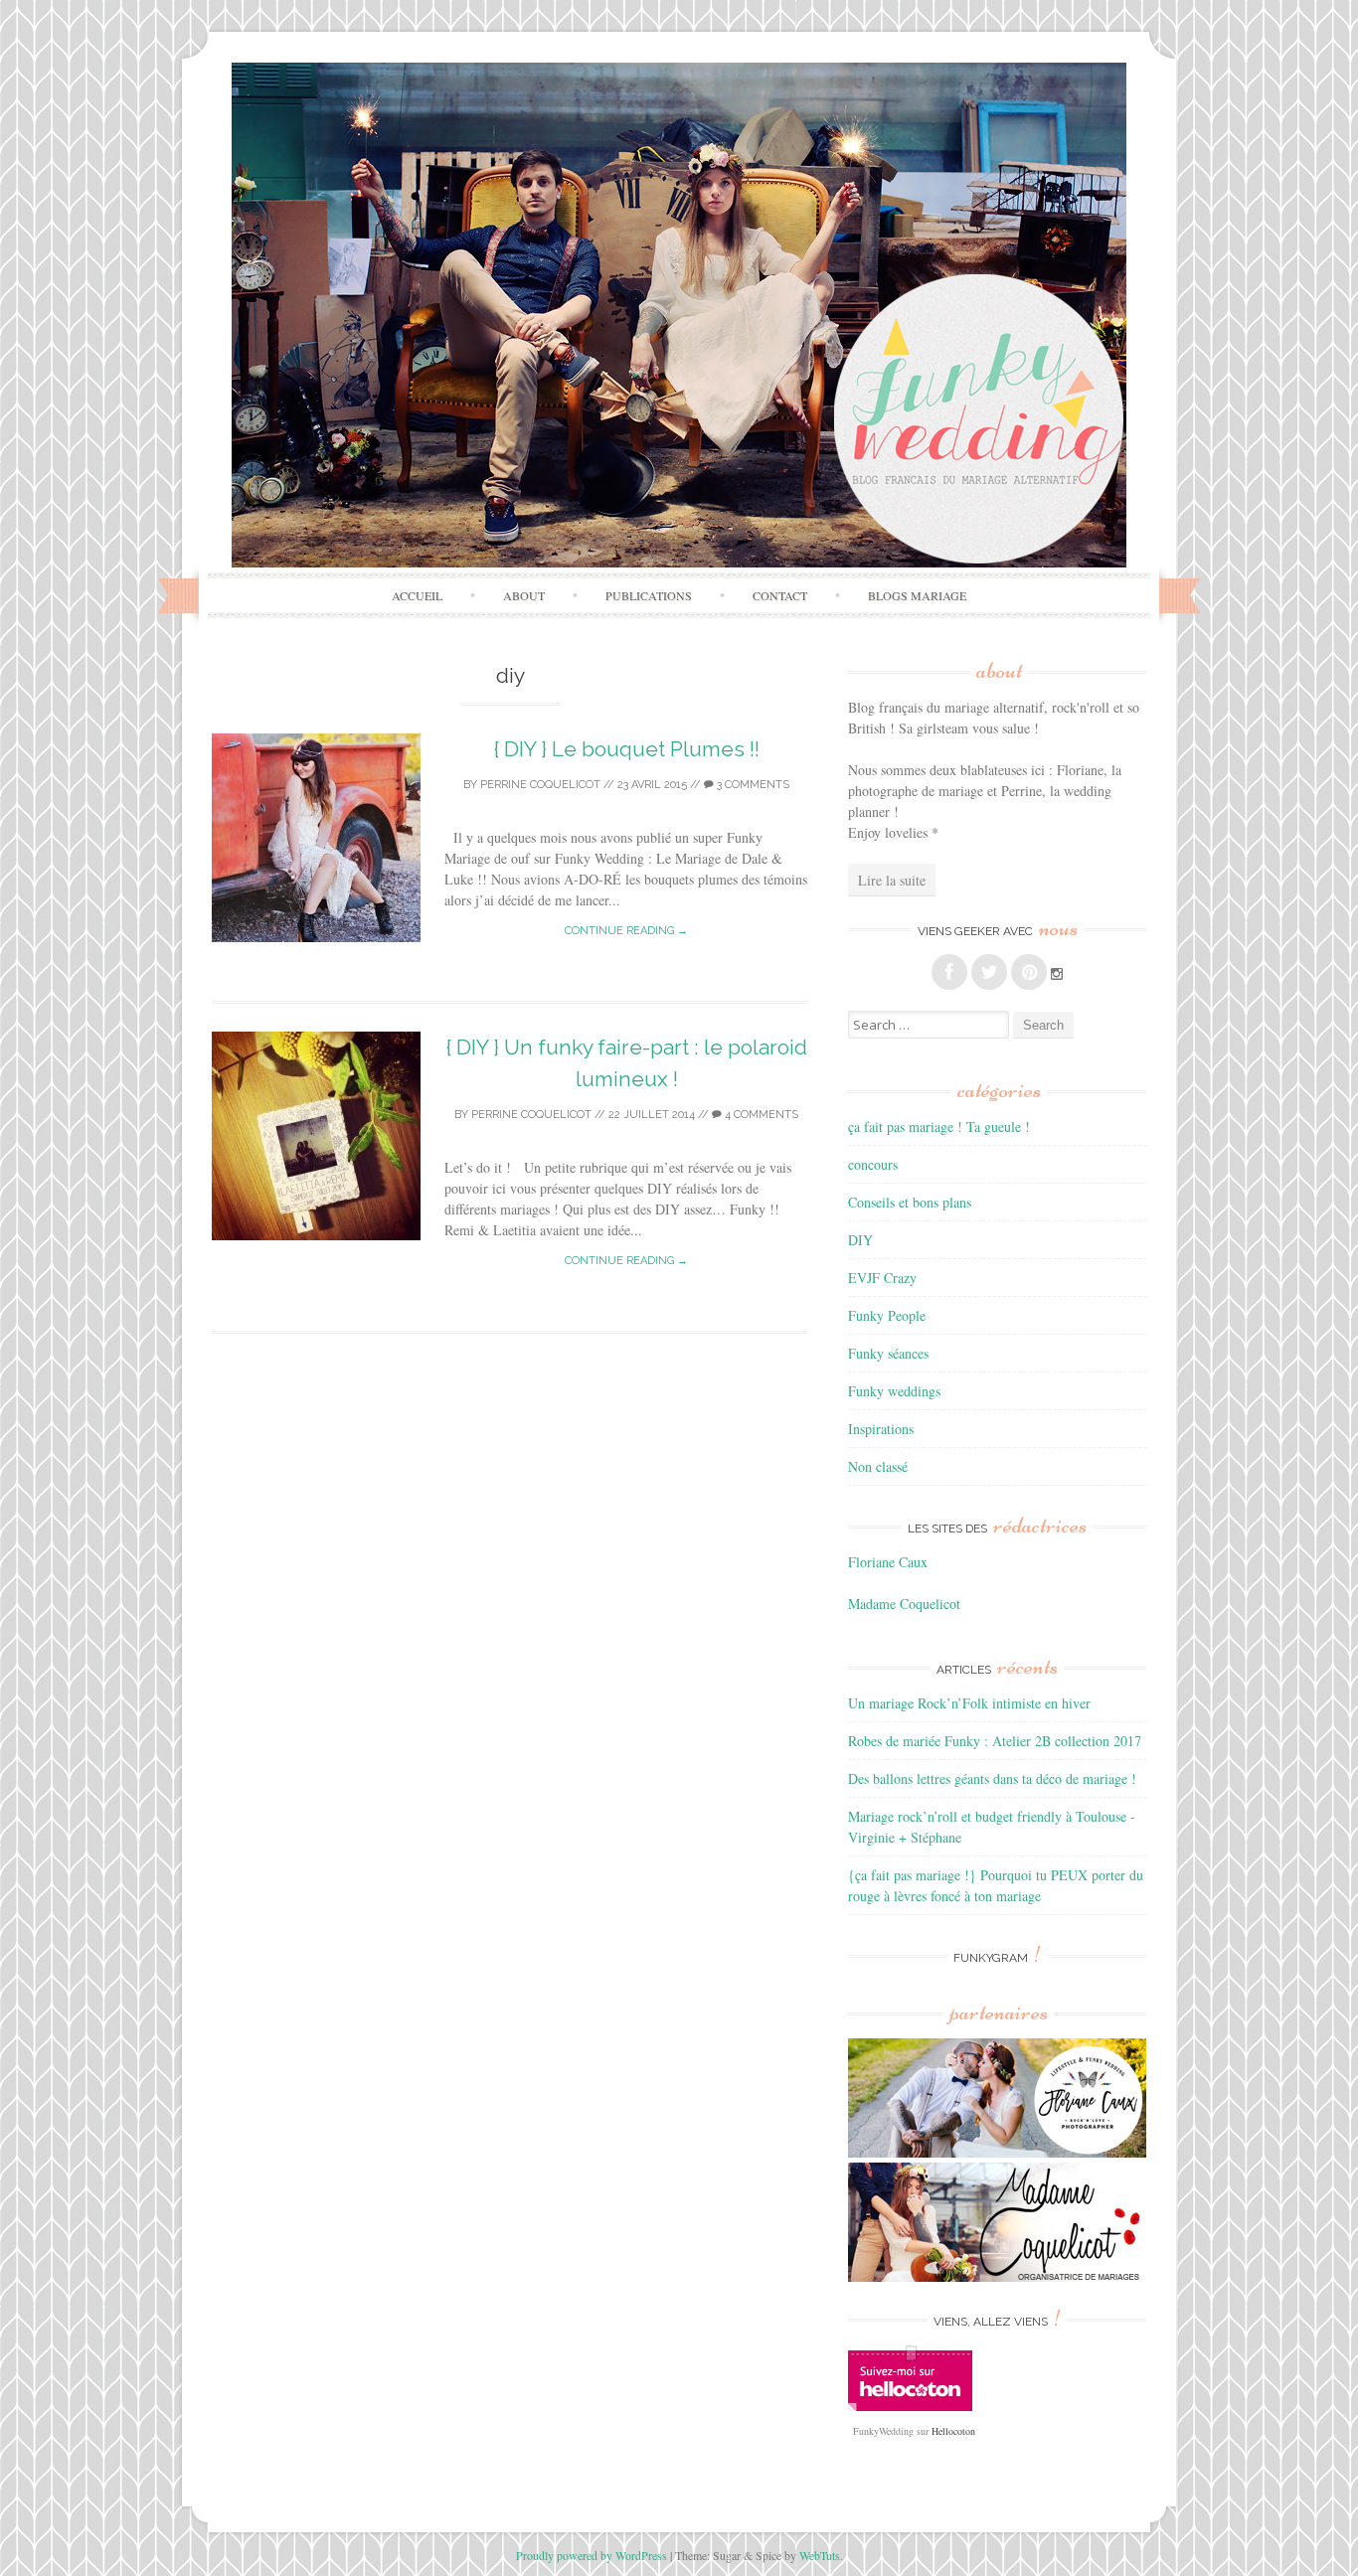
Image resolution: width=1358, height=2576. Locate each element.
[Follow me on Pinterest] (1029, 972)
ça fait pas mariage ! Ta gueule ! (939, 1127)
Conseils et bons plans (910, 1202)
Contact (780, 595)
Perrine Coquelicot (540, 785)
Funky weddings (894, 1391)
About (524, 595)
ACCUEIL (417, 595)
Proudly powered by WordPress (592, 2555)
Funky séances (888, 1353)
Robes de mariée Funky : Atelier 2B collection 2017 (995, 1741)
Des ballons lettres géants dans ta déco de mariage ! (992, 1778)
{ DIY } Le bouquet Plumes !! (627, 749)
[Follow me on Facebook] (949, 972)
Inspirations (881, 1429)
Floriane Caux (888, 1562)
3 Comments (752, 785)
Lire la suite (892, 880)
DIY (860, 1240)
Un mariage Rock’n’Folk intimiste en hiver (969, 1703)
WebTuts (820, 2555)
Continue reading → (626, 931)
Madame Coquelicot (904, 1604)
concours (873, 1164)
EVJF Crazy (882, 1278)
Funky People (887, 1315)
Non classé (878, 1466)
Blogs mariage (917, 595)
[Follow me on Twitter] (989, 972)
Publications (649, 595)
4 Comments (760, 1115)
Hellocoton (953, 2431)
